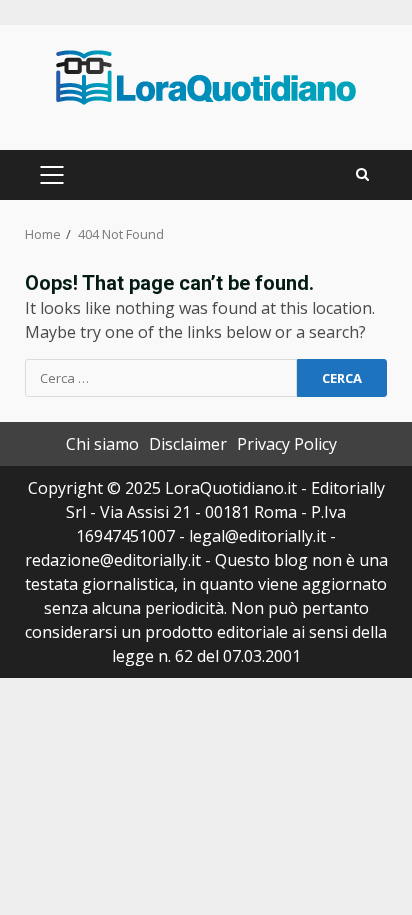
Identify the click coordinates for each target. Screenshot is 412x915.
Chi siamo (102, 444)
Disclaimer (188, 444)
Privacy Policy (287, 444)
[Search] (362, 175)
